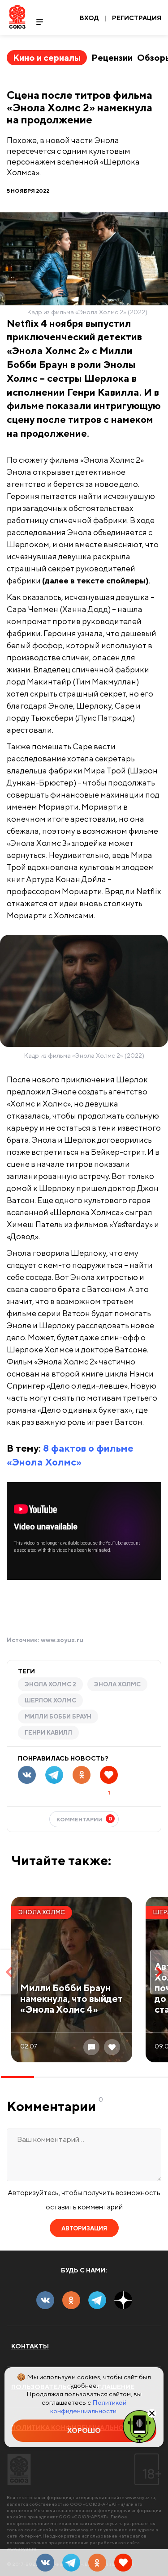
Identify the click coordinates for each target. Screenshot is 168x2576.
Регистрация (137, 18)
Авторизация (84, 2228)
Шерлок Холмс (50, 1700)
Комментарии (84, 1819)
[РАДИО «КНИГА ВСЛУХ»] (139, 2426)
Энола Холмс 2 (50, 1684)
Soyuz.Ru (17, 17)
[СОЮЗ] (19, 2469)
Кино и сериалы (47, 57)
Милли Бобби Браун (58, 1717)
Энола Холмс (117, 1684)
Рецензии (112, 57)
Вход (89, 18)
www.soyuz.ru (62, 1640)
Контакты (30, 2346)
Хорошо (84, 2430)
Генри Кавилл (48, 1733)
